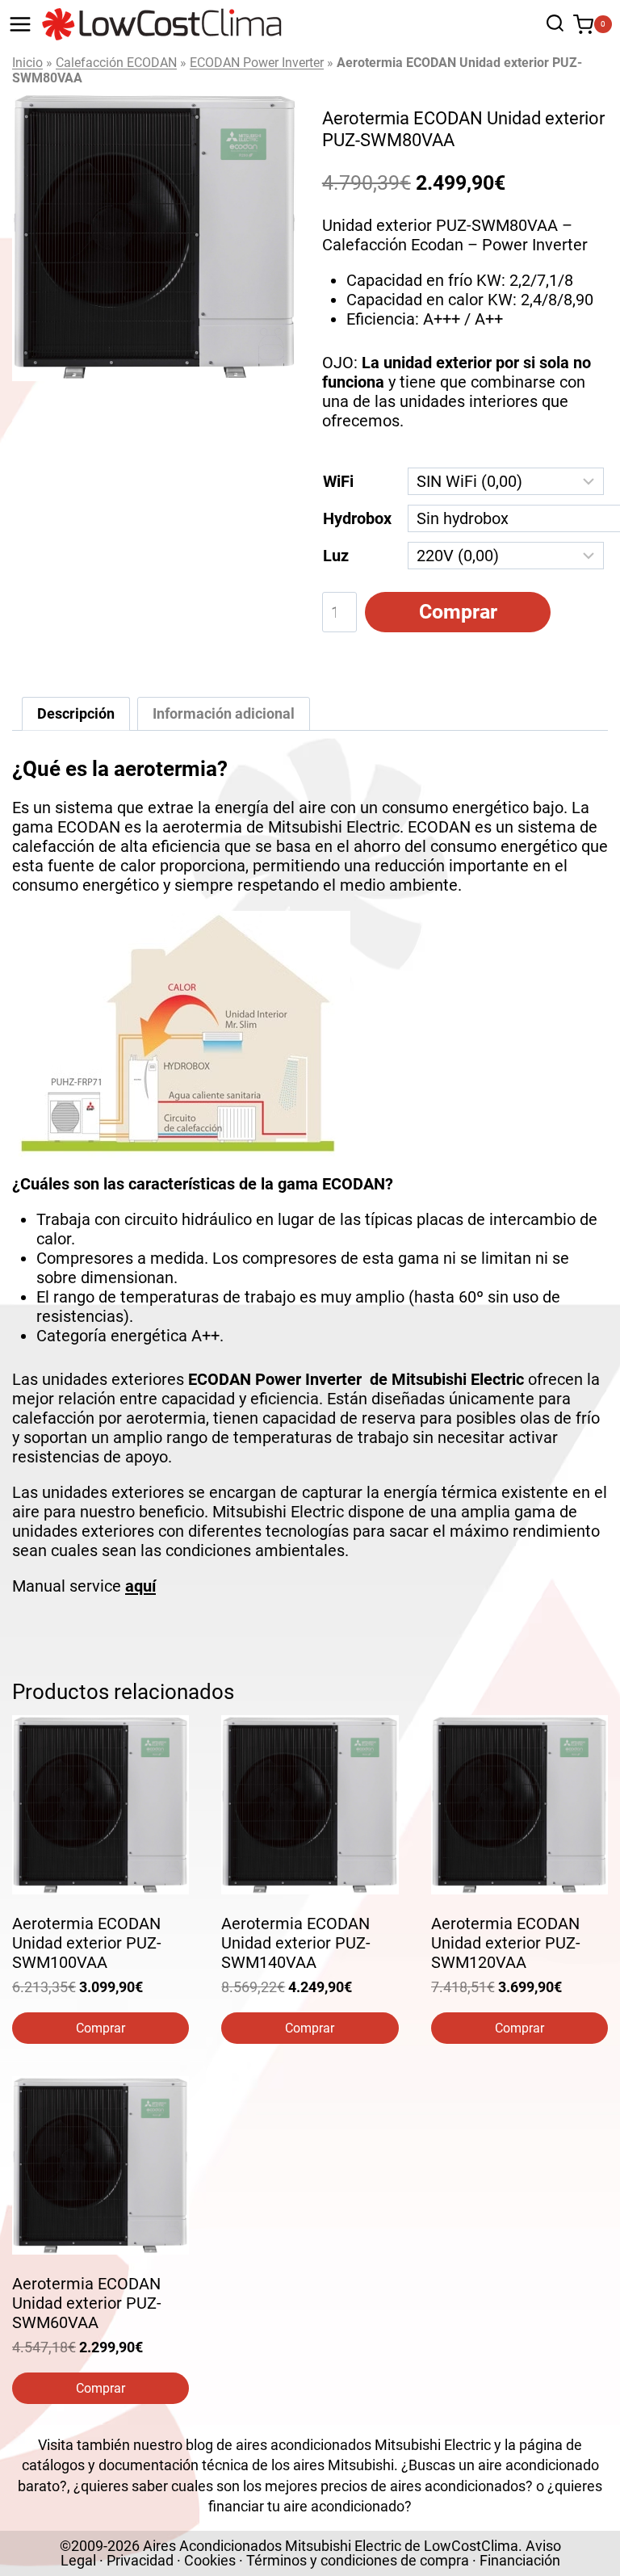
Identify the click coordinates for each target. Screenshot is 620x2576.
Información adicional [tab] (224, 713)
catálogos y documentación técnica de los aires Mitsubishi (208, 2465)
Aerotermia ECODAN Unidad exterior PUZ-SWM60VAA (87, 2303)
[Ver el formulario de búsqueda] (551, 25)
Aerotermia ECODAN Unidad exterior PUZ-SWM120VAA (506, 1943)
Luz (336, 556)
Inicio (27, 63)
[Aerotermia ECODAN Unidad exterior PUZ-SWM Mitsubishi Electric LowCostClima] (155, 237)
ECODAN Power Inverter (257, 63)
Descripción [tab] (76, 713)
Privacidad (140, 2560)
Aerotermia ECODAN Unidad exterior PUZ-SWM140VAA (296, 1943)
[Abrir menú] (20, 24)
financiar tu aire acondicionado (306, 2506)
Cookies (210, 2560)
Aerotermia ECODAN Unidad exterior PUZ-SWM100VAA (87, 1943)
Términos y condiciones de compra (358, 2560)
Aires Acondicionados (212, 2546)
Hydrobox (357, 518)
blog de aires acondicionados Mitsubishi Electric (338, 2445)
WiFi (338, 481)
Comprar (458, 612)
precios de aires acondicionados (423, 2486)
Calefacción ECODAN (116, 63)
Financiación (520, 2560)
